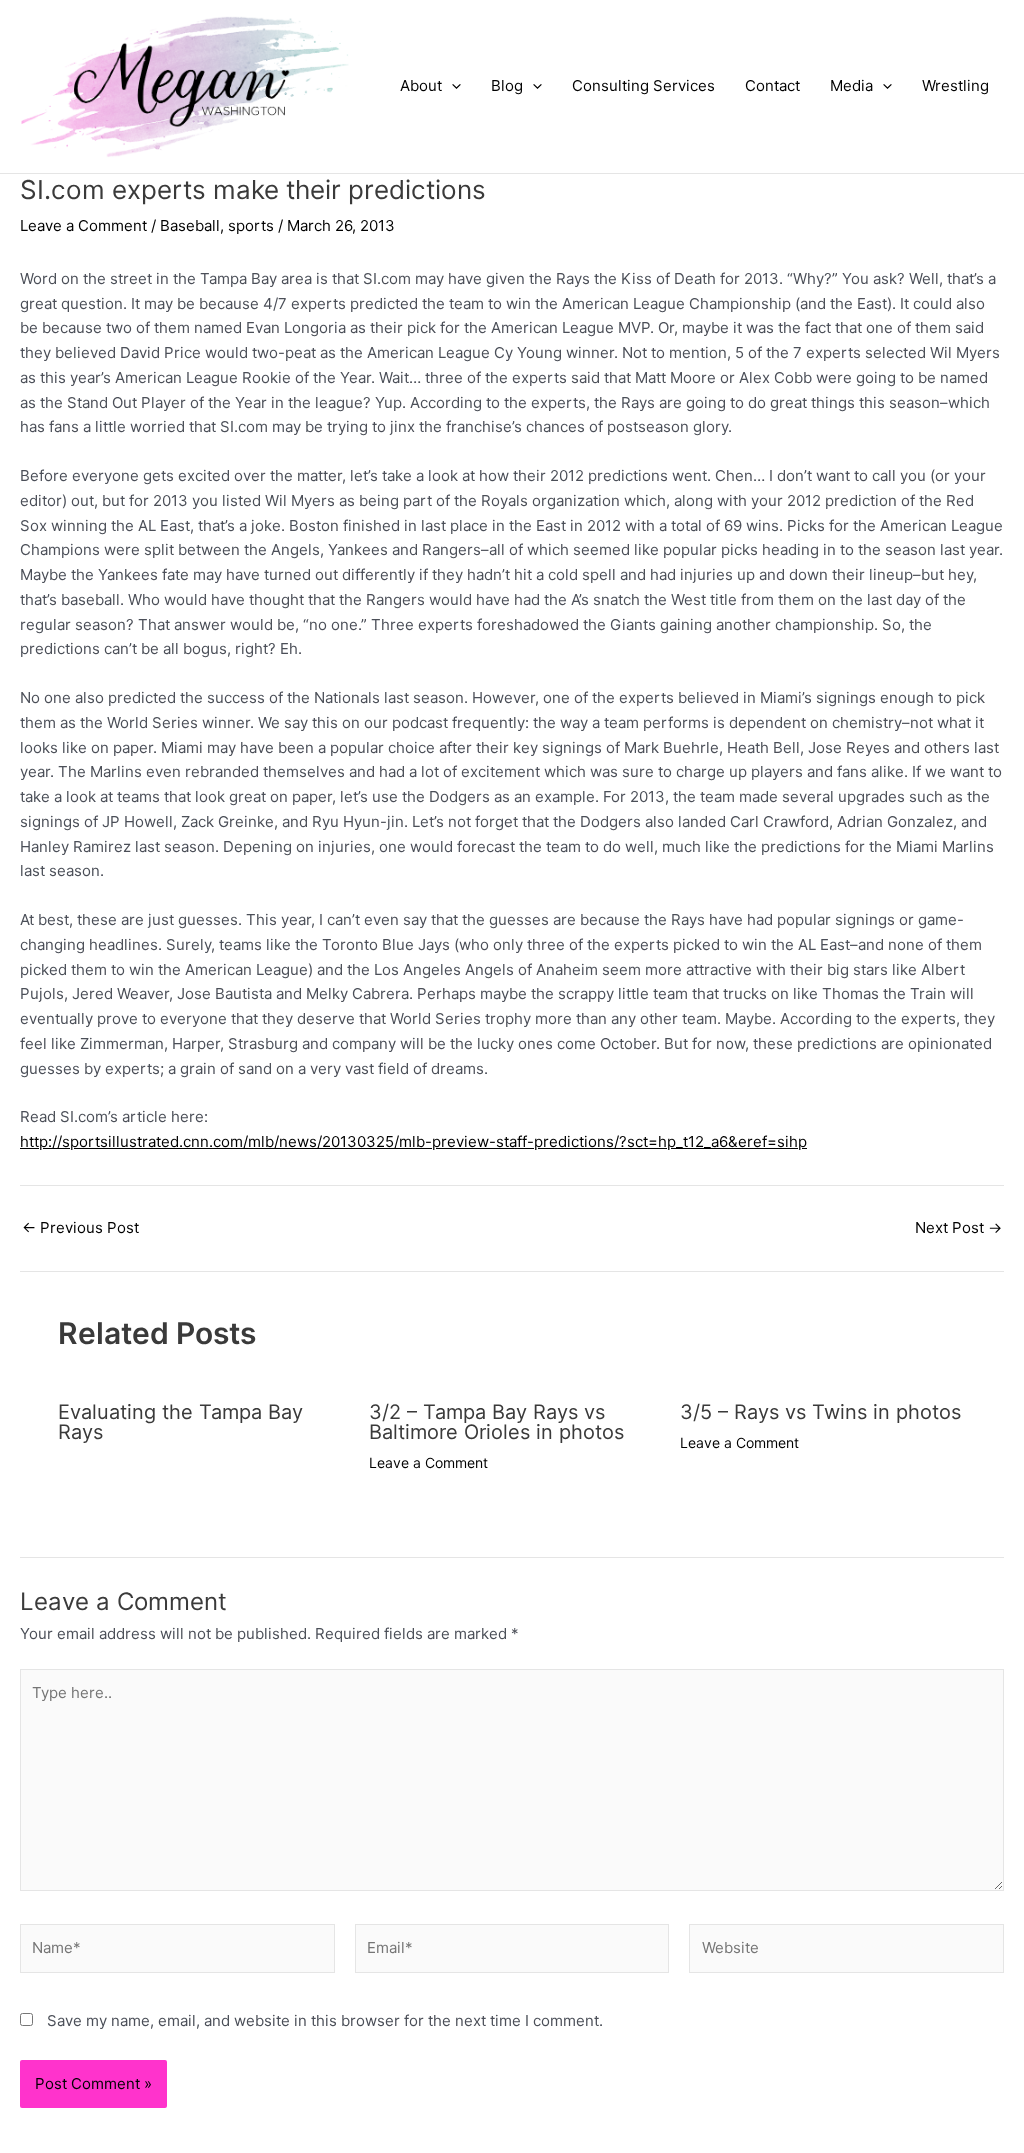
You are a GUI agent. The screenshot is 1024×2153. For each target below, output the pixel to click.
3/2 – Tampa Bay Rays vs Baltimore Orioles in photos (496, 1422)
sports (251, 225)
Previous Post (80, 1227)
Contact (772, 85)
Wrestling (955, 85)
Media (851, 85)
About (421, 85)
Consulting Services (643, 85)
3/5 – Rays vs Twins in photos (820, 1412)
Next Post (958, 1227)
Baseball (190, 225)
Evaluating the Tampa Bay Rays (180, 1422)
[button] (451, 86)
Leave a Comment (83, 225)
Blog (507, 85)
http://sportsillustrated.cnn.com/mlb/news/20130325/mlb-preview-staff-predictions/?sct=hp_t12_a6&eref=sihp (413, 1141)
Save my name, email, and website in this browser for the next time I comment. (325, 2020)
